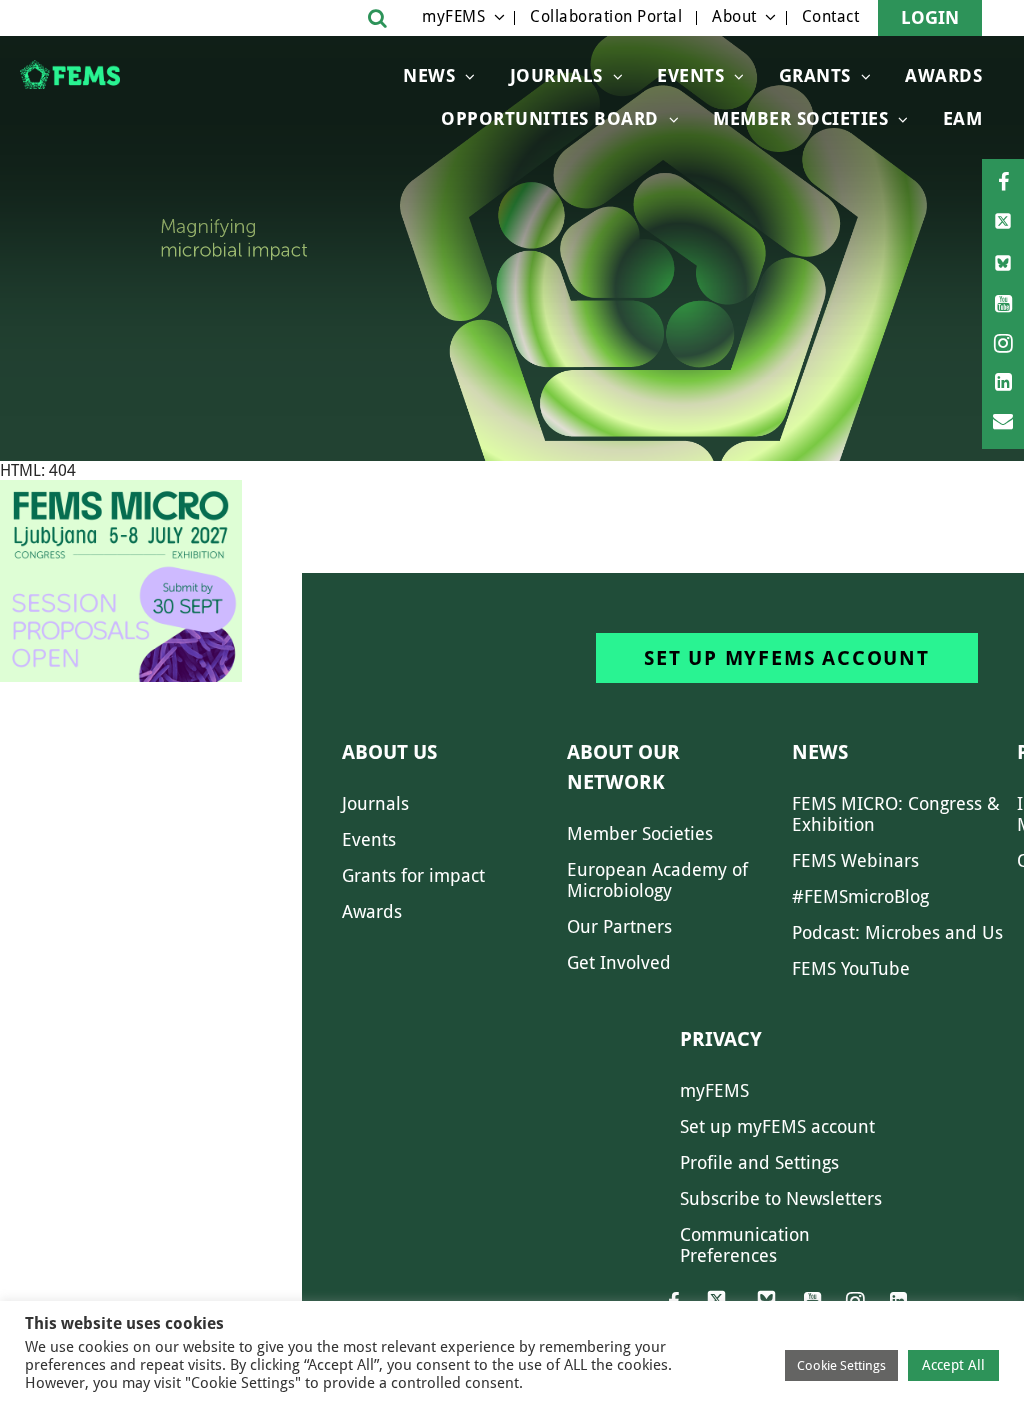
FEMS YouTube (851, 968)
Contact (831, 16)
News (429, 75)
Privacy (721, 1039)
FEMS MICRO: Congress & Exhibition (896, 814)
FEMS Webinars (855, 860)
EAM (963, 118)
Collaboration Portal (606, 16)
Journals (556, 75)
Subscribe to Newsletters (781, 1198)
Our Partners (619, 926)
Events (690, 75)
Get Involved (619, 962)
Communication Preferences (745, 1245)
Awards (943, 75)
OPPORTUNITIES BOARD (550, 118)
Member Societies (800, 118)
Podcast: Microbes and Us (897, 932)
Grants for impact (413, 875)
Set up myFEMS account (787, 658)
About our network (623, 767)
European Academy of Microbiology (657, 880)
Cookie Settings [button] (841, 1365)
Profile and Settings (759, 1162)
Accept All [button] (953, 1365)
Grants (815, 75)
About (734, 16)
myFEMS (453, 16)
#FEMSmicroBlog (860, 896)
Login (930, 17)
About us (389, 752)
